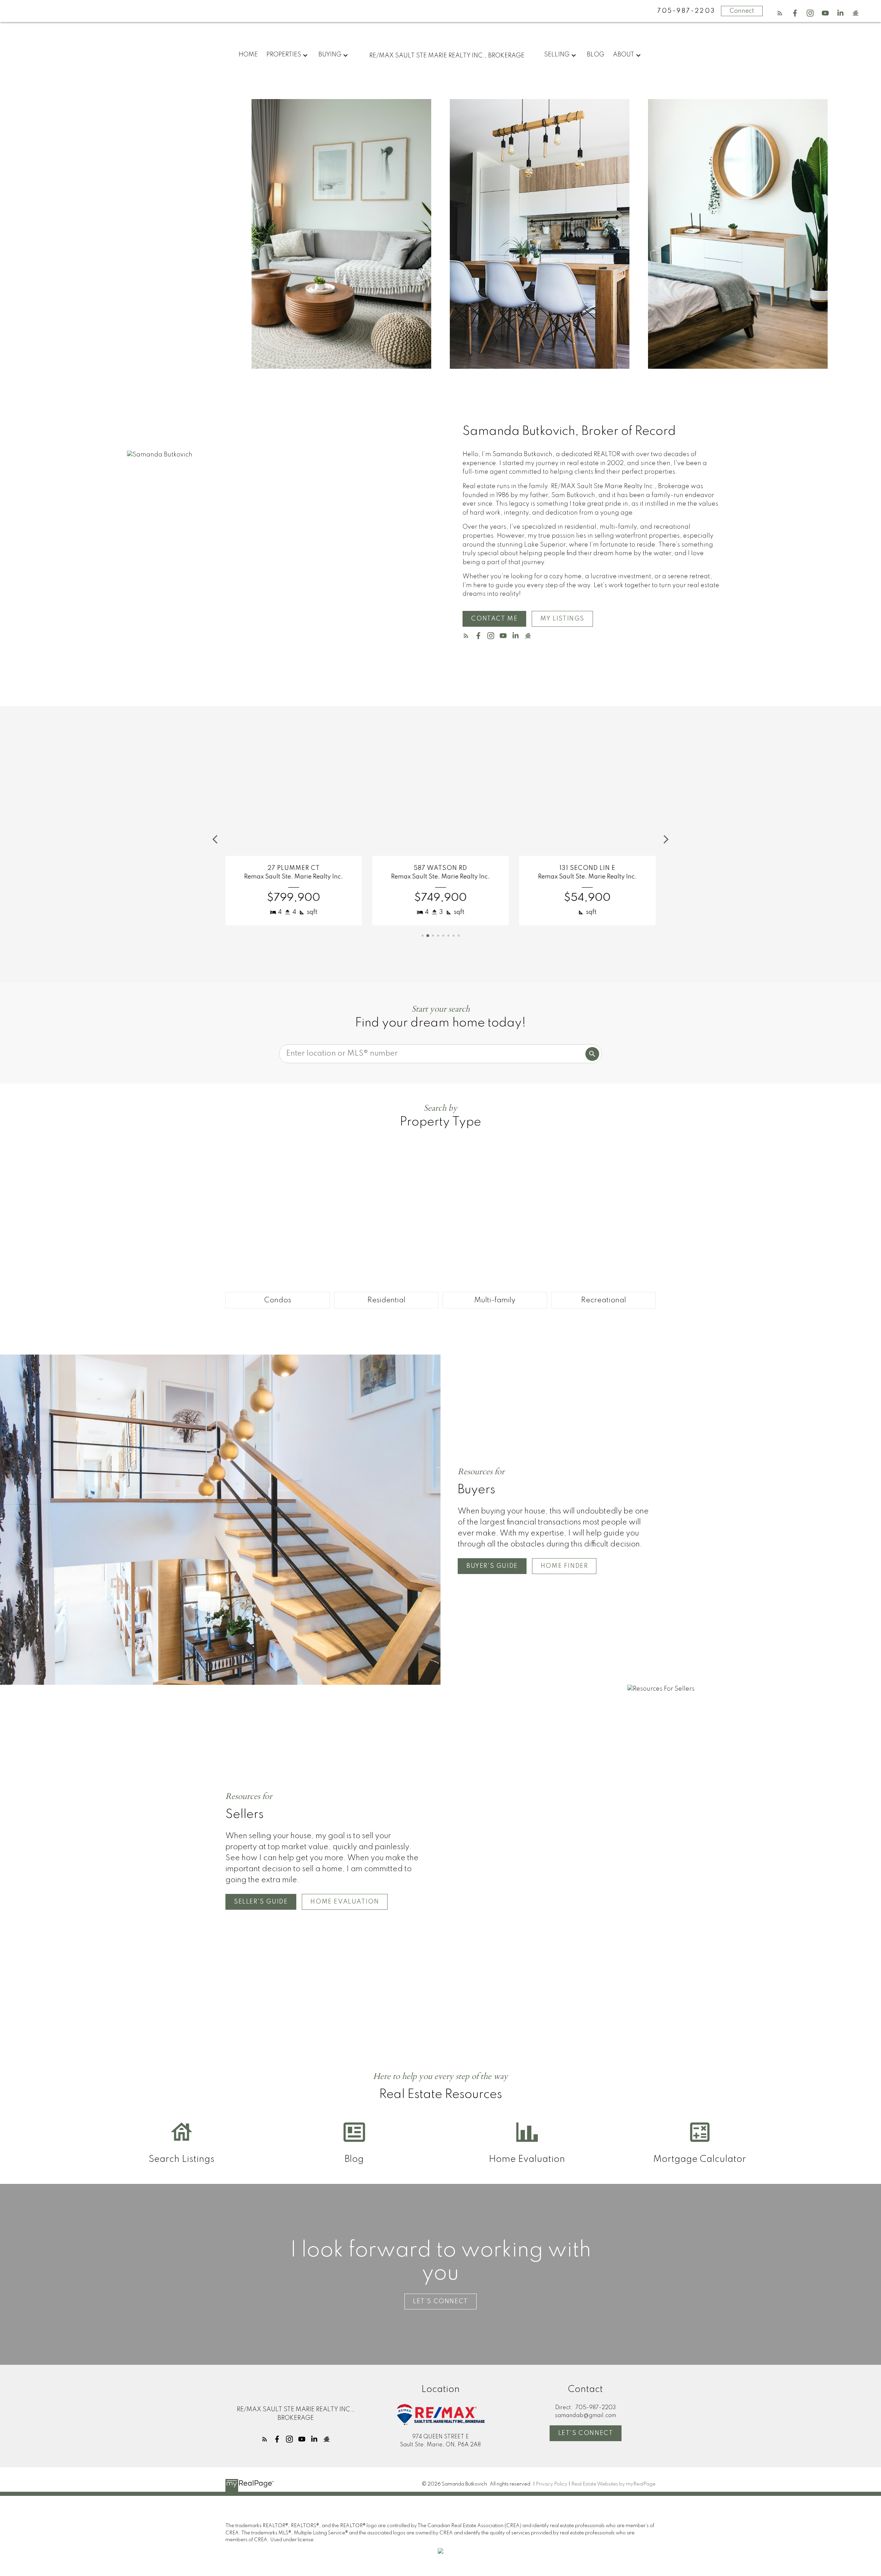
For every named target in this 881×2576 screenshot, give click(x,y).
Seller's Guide (261, 1902)
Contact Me (494, 619)
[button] (780, 13)
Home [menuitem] (248, 55)
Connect (742, 11)
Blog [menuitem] (596, 55)
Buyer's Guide (492, 1566)
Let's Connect (586, 2433)
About (624, 55)
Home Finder (564, 1566)
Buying (330, 55)
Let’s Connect (440, 2302)
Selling (557, 55)
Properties (284, 55)
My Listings (562, 619)
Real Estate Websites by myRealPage (613, 2484)
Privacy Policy (552, 2484)
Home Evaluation (345, 1902)
